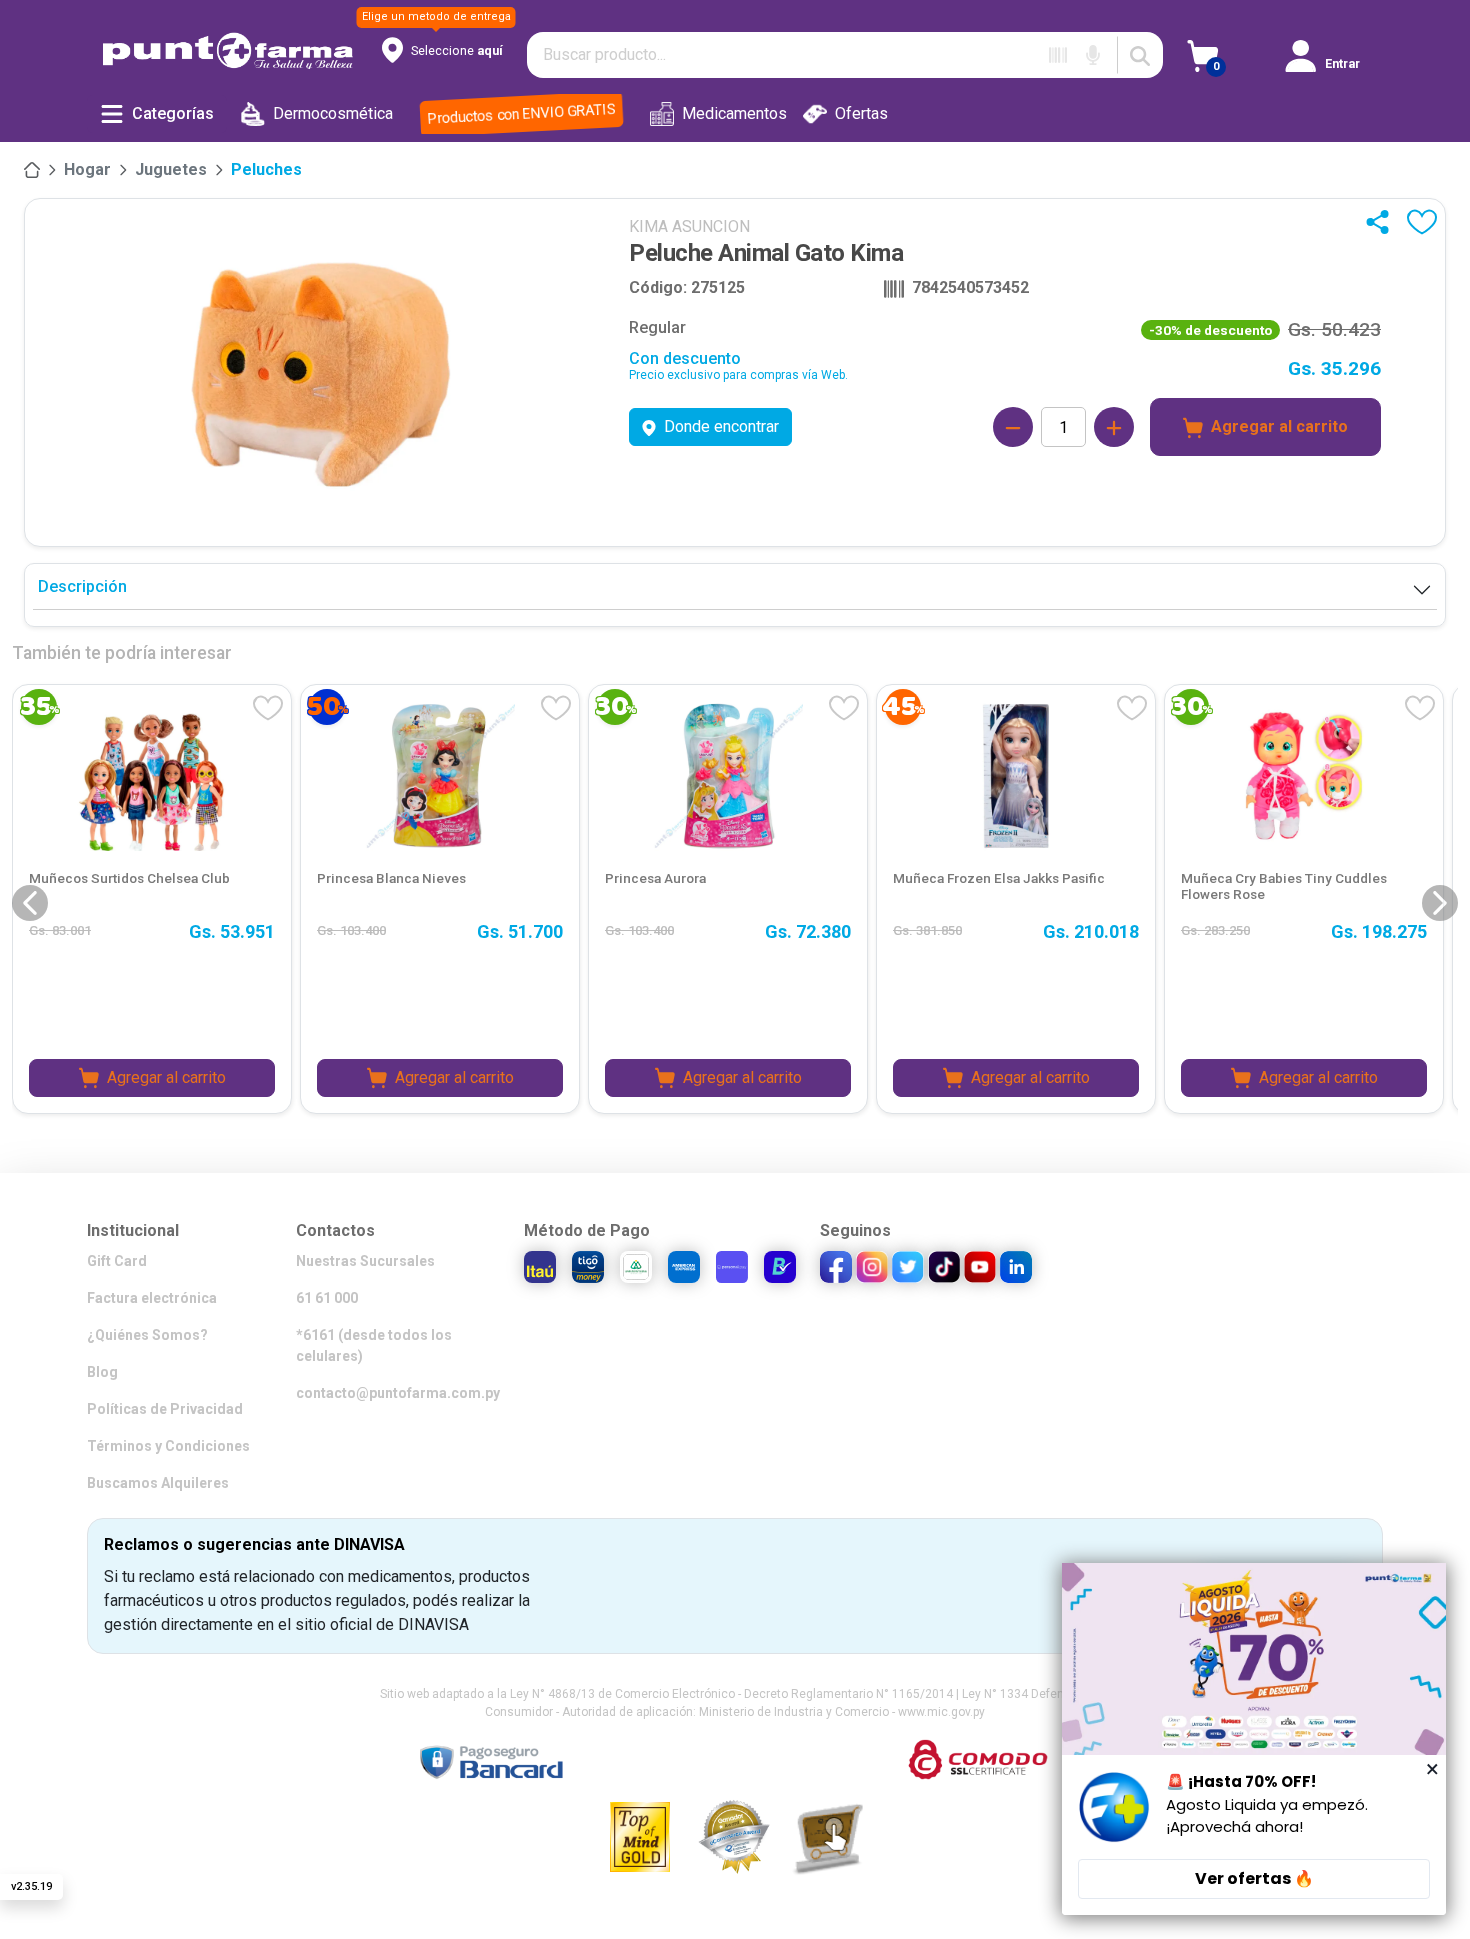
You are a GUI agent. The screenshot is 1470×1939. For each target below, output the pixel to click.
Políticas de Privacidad (165, 1409)
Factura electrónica (152, 1298)
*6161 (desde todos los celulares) (374, 1345)
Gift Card (117, 1261)
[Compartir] (1382, 222)
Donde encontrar (721, 426)
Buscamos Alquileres (158, 1483)
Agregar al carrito (1279, 426)
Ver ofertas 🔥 (1254, 1878)
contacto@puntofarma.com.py (398, 1393)
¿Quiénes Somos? (147, 1335)
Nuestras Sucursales (365, 1261)
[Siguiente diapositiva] (1440, 903)
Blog (102, 1372)
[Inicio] (32, 170)
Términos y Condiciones (168, 1446)
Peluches (266, 169)
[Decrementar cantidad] (1013, 427)
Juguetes (171, 169)
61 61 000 (327, 1298)
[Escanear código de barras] (1058, 55)
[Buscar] (1140, 55)
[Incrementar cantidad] (1114, 427)
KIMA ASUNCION (689, 226)
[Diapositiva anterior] (30, 903)
